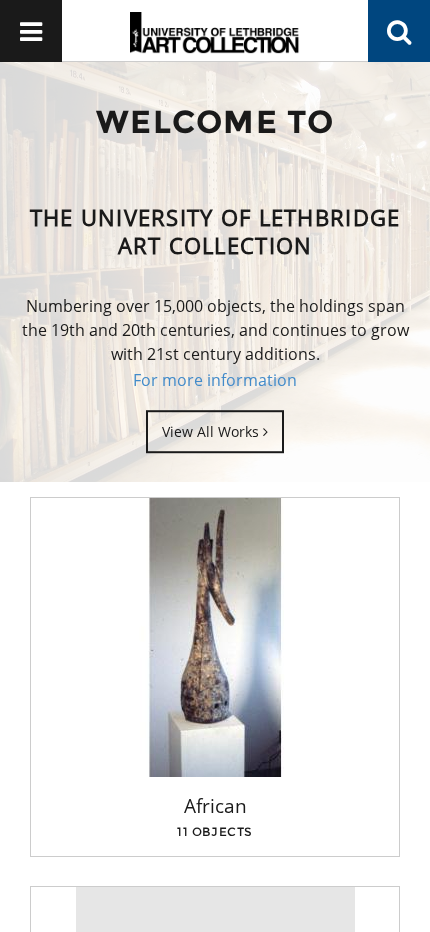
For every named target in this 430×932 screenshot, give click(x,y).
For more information (215, 380)
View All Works (212, 431)
